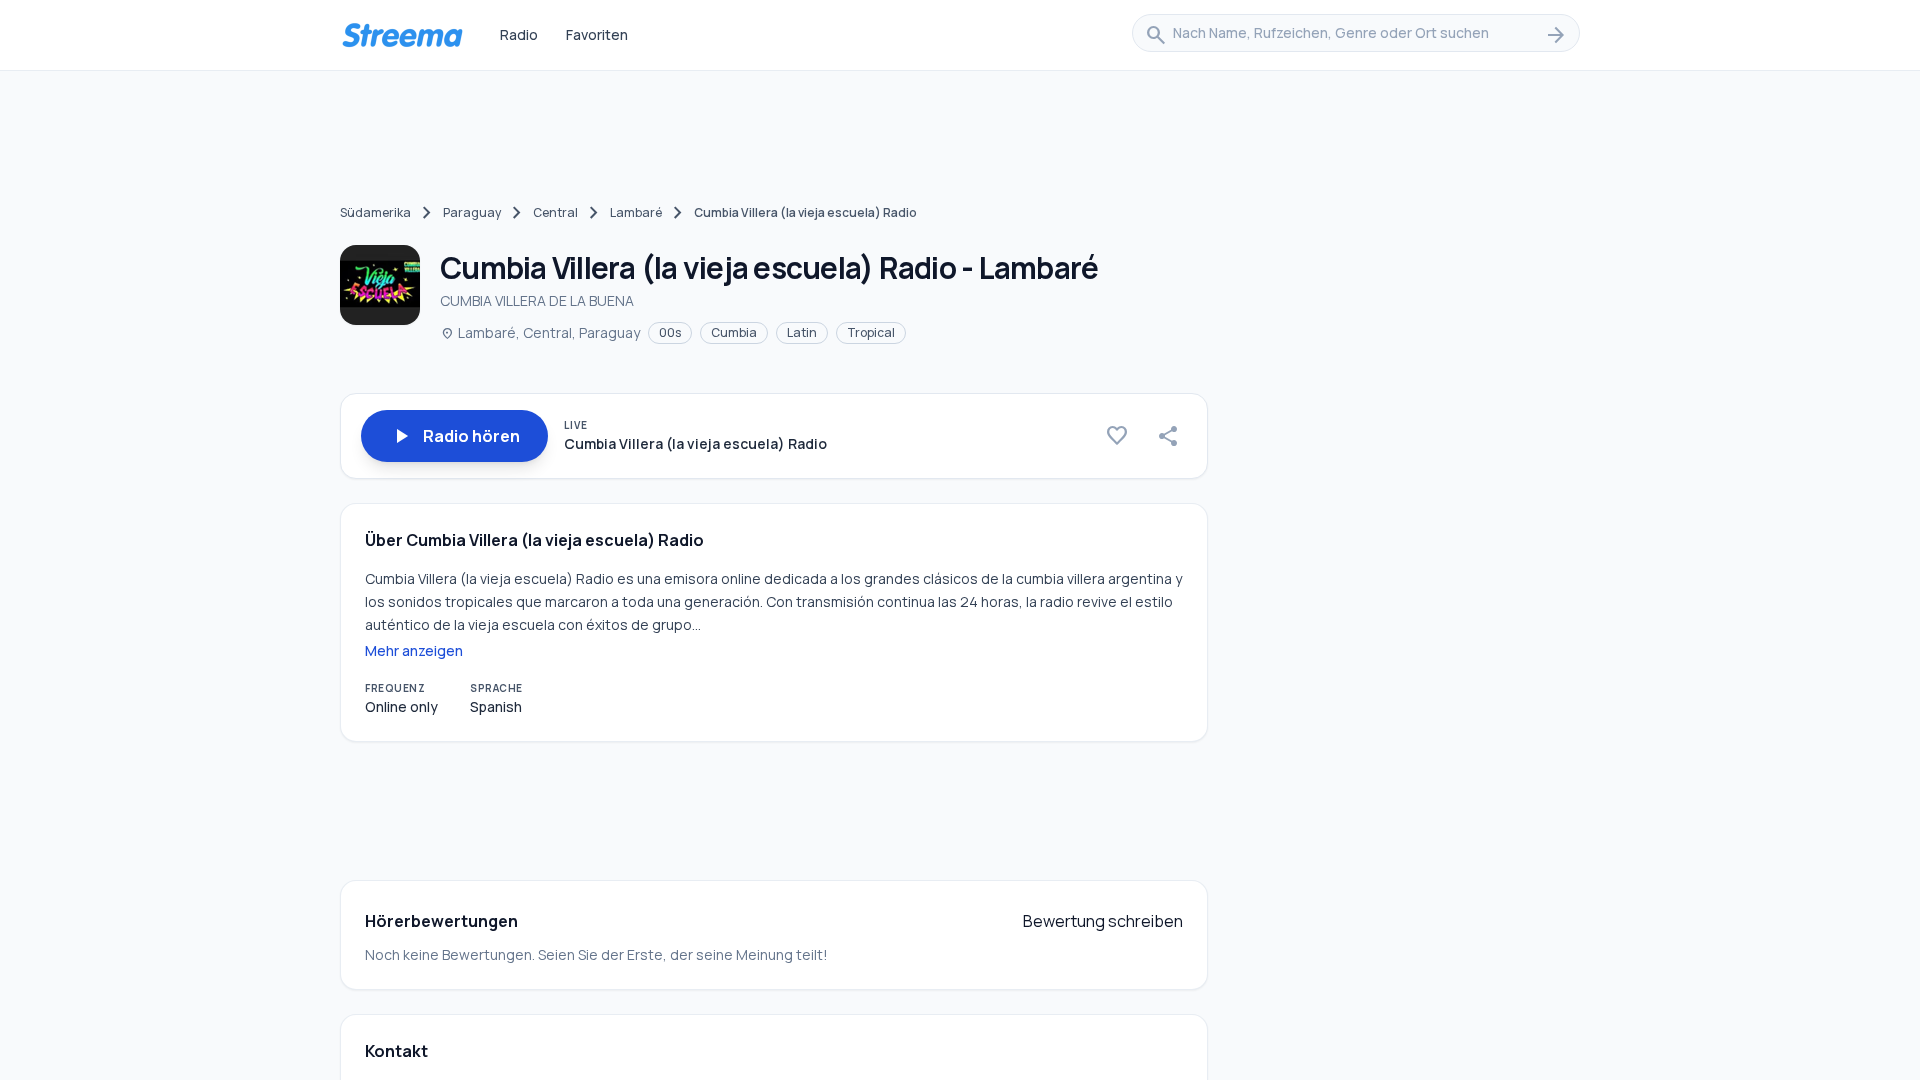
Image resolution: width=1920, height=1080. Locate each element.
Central (555, 212)
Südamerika (375, 212)
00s (670, 332)
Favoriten (597, 34)
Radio (519, 34)
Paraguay (472, 212)
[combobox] (1356, 35)
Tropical (871, 332)
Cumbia (734, 332)
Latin (802, 332)
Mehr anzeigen (414, 650)
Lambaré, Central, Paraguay (540, 332)
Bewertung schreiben (1103, 921)
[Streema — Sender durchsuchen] (402, 35)
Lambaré (636, 212)
